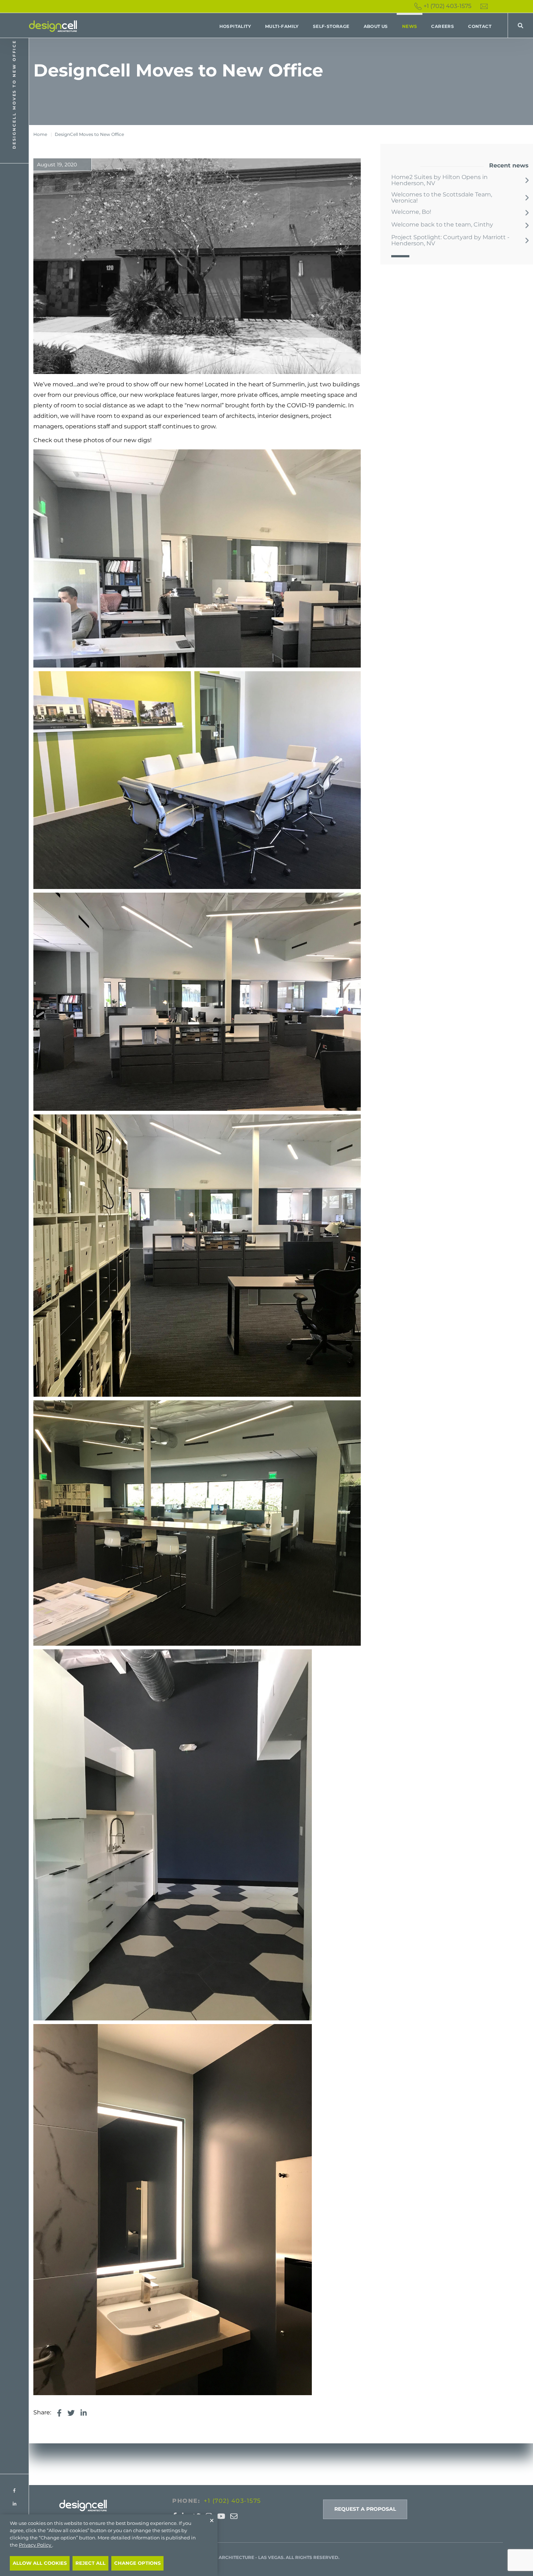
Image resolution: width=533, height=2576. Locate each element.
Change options (137, 2563)
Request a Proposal (365, 2509)
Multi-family (282, 26)
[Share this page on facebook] (59, 2413)
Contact (480, 26)
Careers (443, 26)
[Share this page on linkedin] (84, 2413)
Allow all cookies (40, 2563)
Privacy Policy (36, 2545)
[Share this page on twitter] (71, 2413)
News (410, 26)
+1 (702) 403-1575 (447, 6)
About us (376, 26)
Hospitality (235, 26)
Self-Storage (331, 26)
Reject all (90, 2563)
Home (40, 134)
